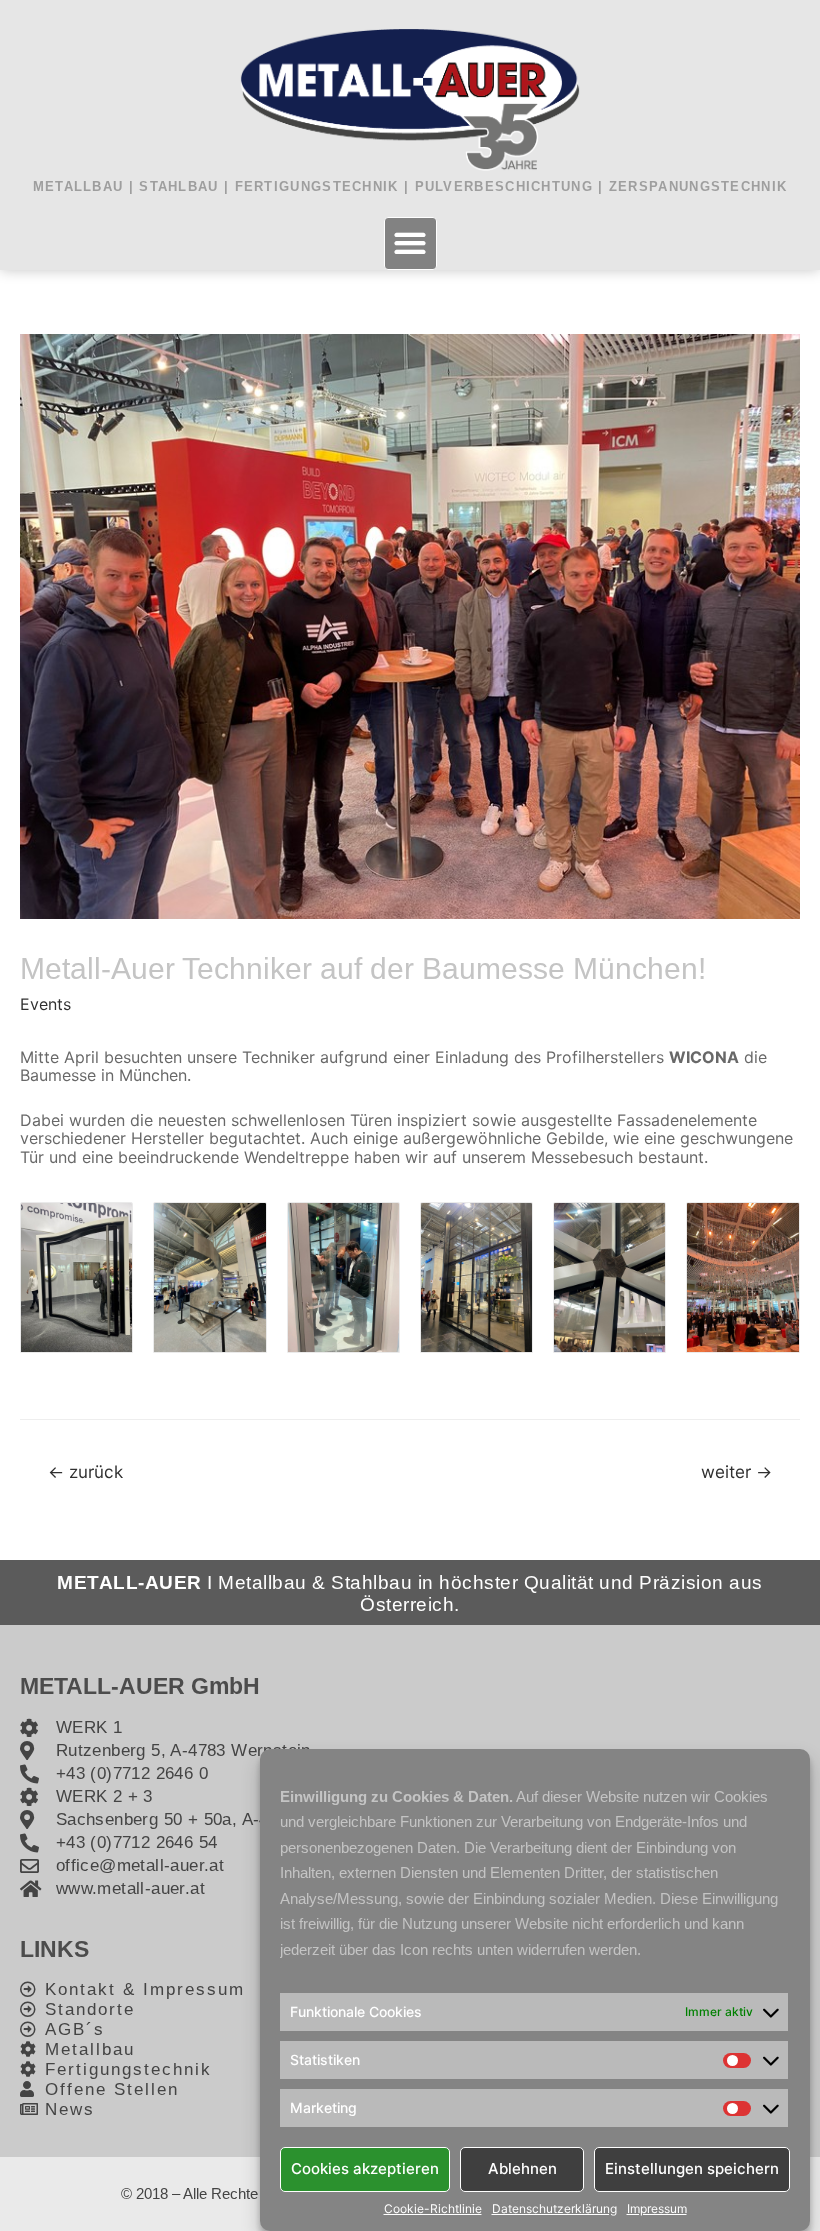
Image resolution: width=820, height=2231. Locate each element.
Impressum (657, 2209)
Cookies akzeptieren (365, 2168)
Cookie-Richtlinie (433, 2209)
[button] (410, 243)
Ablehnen (522, 2168)
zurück (85, 1471)
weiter (736, 1471)
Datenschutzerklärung (554, 2209)
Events (45, 1004)
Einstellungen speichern (692, 2168)
